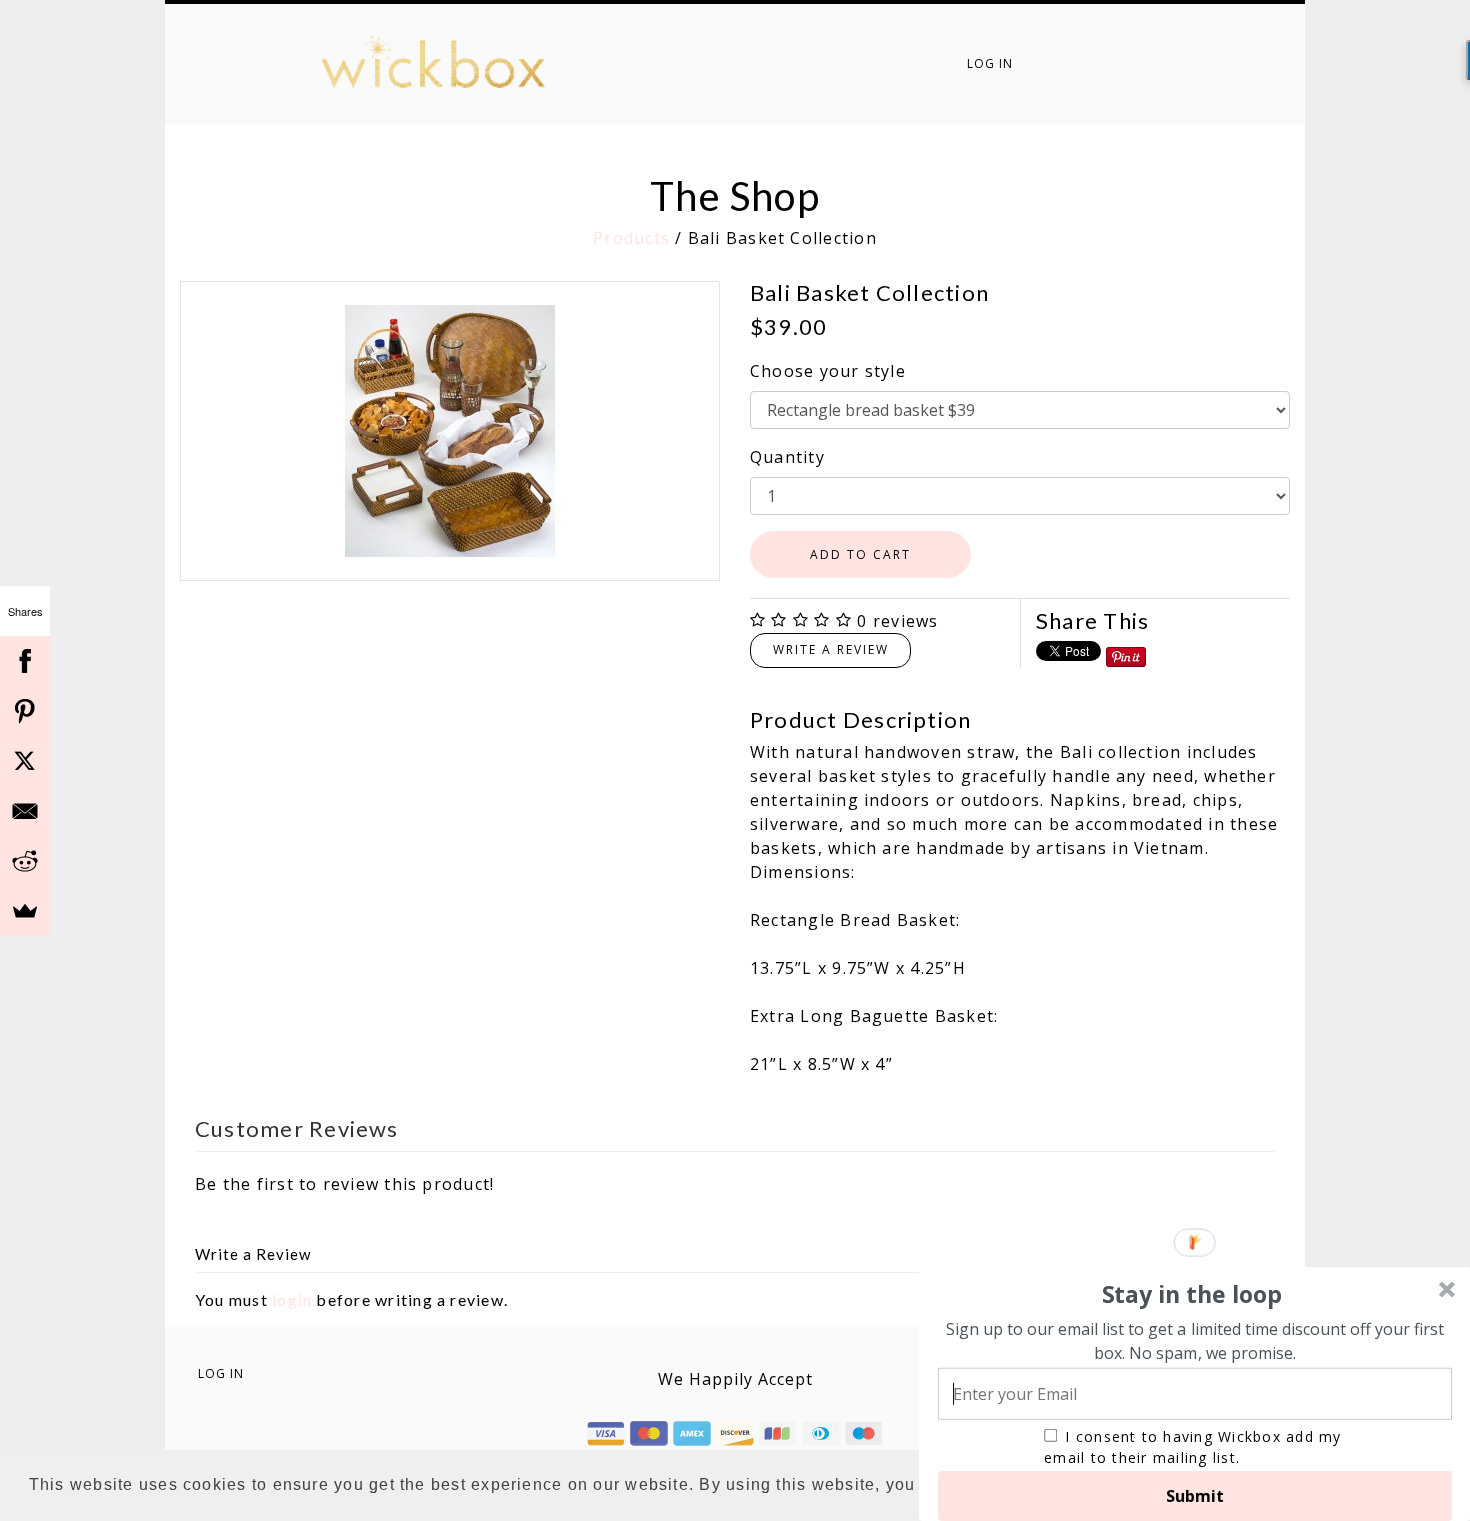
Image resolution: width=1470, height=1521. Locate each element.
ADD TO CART (860, 554)
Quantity (787, 457)
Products (631, 238)
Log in (990, 63)
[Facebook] (25, 661)
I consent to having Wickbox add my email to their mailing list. (1192, 1447)
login (292, 1299)
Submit (1195, 1496)
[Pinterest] (25, 711)
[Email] (25, 811)
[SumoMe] (25, 911)
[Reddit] (25, 861)
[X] (25, 761)
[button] (1192, 1294)
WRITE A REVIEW (831, 649)
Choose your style (828, 371)
